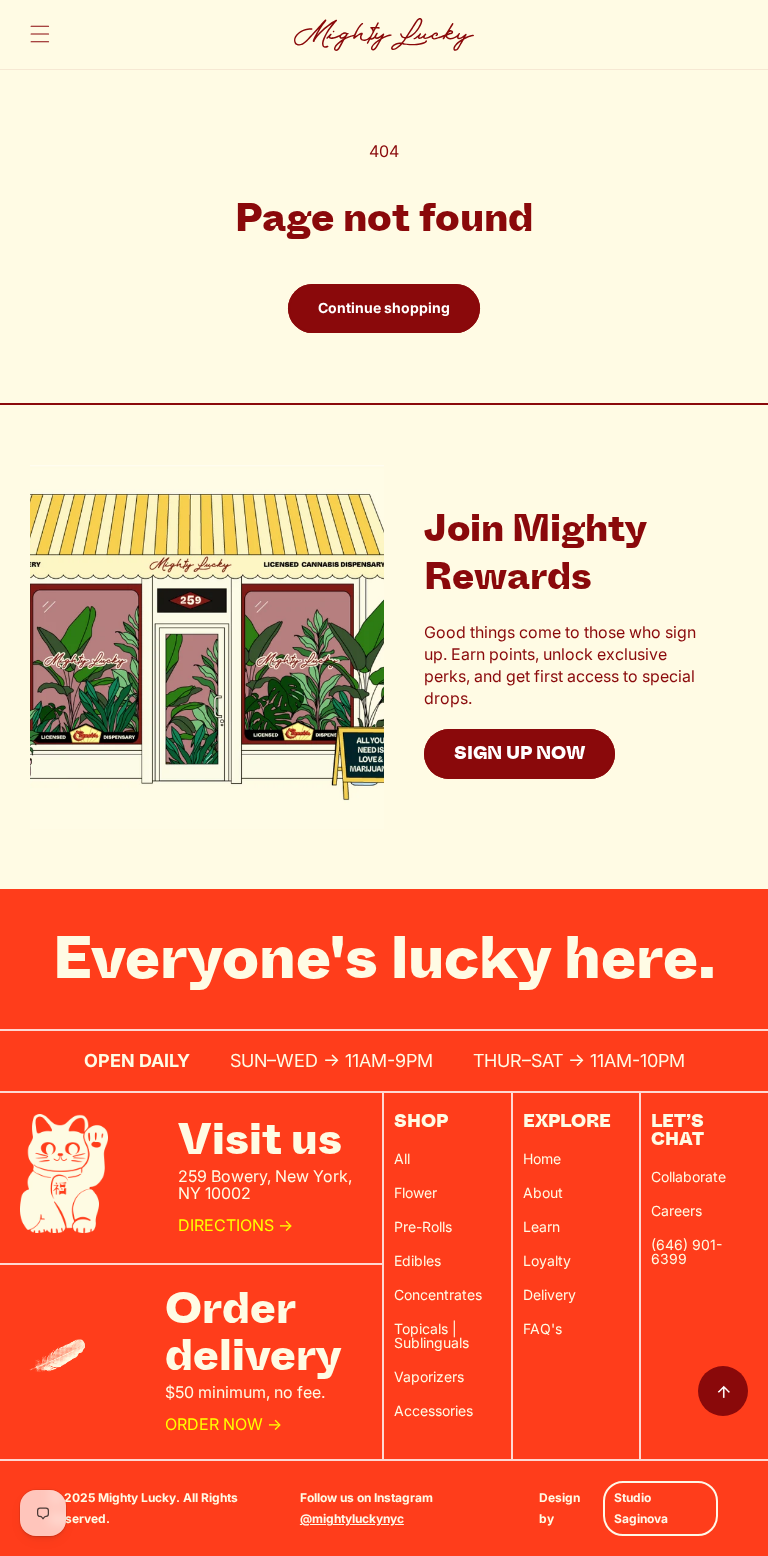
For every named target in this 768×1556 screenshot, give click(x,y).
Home (542, 1158)
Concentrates (438, 1294)
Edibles (417, 1260)
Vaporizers (429, 1376)
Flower (415, 1192)
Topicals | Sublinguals (431, 1335)
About (543, 1192)
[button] (40, 34)
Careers (676, 1210)
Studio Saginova (641, 1508)
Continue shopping (384, 307)
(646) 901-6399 (686, 1251)
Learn (541, 1226)
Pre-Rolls (423, 1226)
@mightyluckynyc (352, 1518)
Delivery (549, 1294)
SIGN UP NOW (519, 753)
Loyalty (547, 1260)
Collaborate (688, 1176)
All (402, 1158)
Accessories (433, 1410)
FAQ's (542, 1328)
